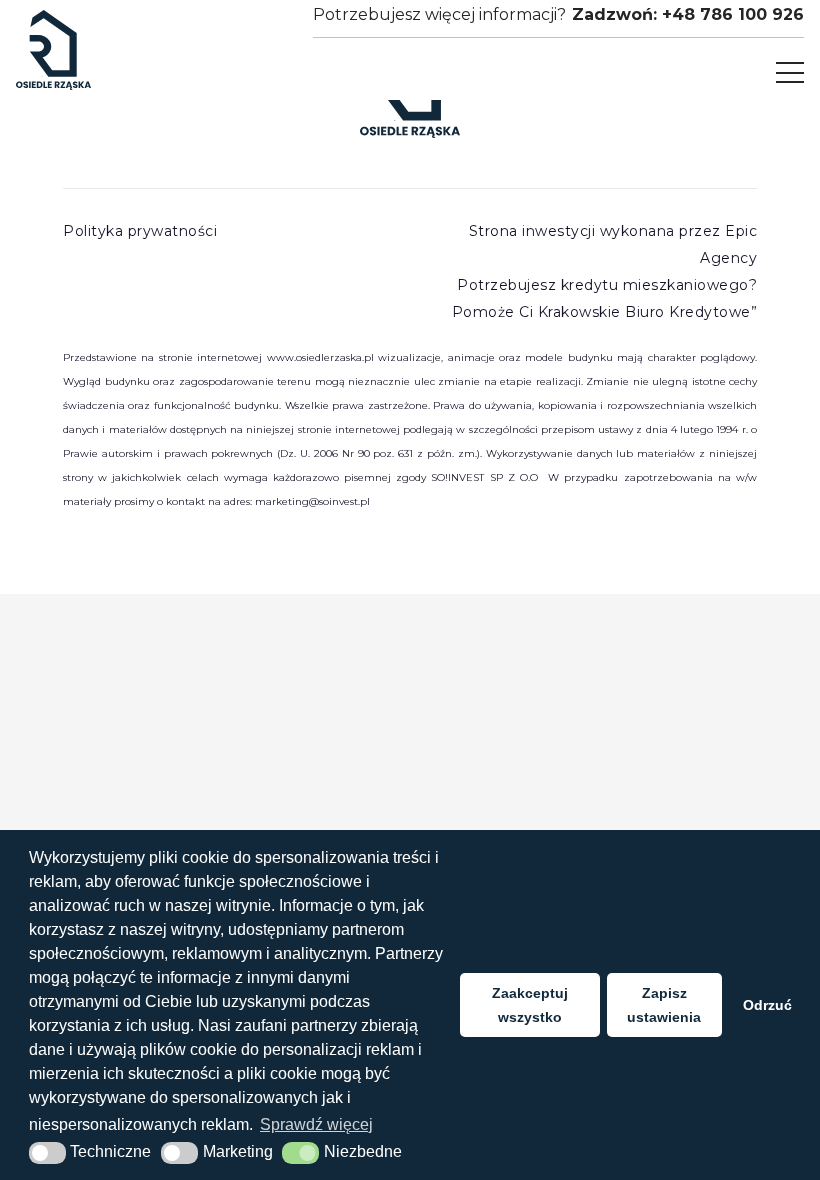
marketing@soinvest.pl (312, 501)
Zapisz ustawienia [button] (664, 1005)
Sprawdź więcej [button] (316, 1124)
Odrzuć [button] (767, 1005)
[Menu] (790, 73)
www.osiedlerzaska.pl (320, 357)
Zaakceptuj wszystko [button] (530, 1005)
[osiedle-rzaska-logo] (53, 50)
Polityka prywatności (140, 231)
